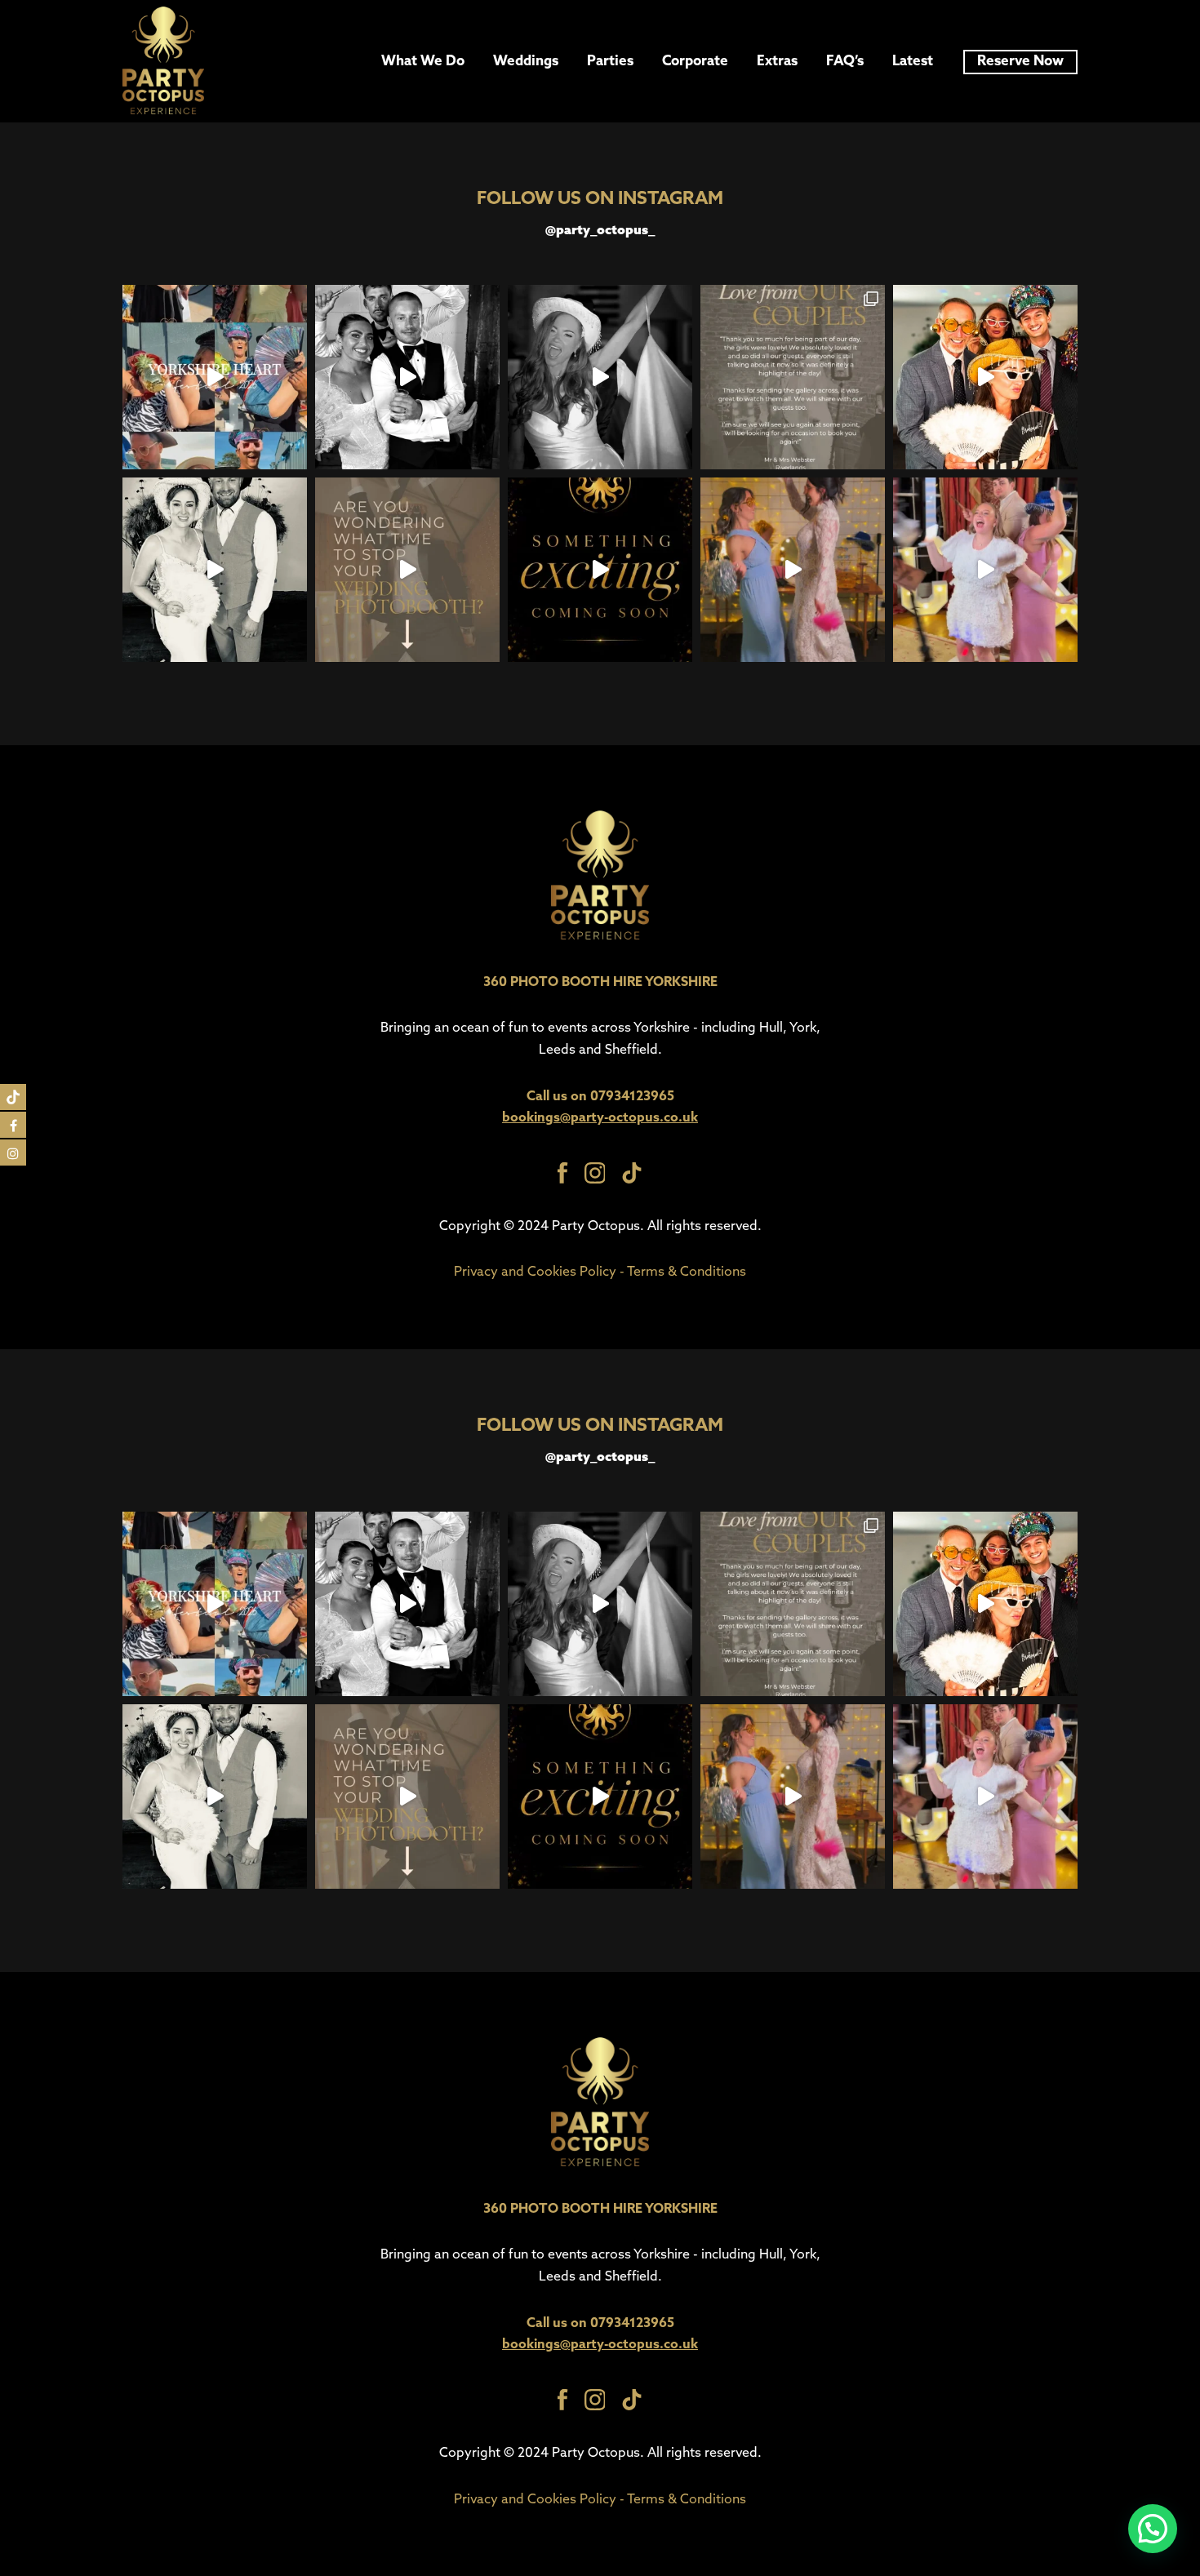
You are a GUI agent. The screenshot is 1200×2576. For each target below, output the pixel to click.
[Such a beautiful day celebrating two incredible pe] (407, 377)
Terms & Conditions (687, 1272)
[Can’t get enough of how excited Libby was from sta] (985, 570)
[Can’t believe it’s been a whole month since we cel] (793, 570)
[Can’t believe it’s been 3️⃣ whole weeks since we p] (215, 570)
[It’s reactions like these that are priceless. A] (985, 377)
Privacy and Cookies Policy (535, 1272)
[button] (1153, 2529)
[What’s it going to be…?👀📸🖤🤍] (600, 570)
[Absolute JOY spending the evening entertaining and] (793, 377)
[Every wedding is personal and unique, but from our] (407, 570)
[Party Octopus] (163, 61)
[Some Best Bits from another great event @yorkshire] (215, 377)
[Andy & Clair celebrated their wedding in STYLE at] (600, 377)
